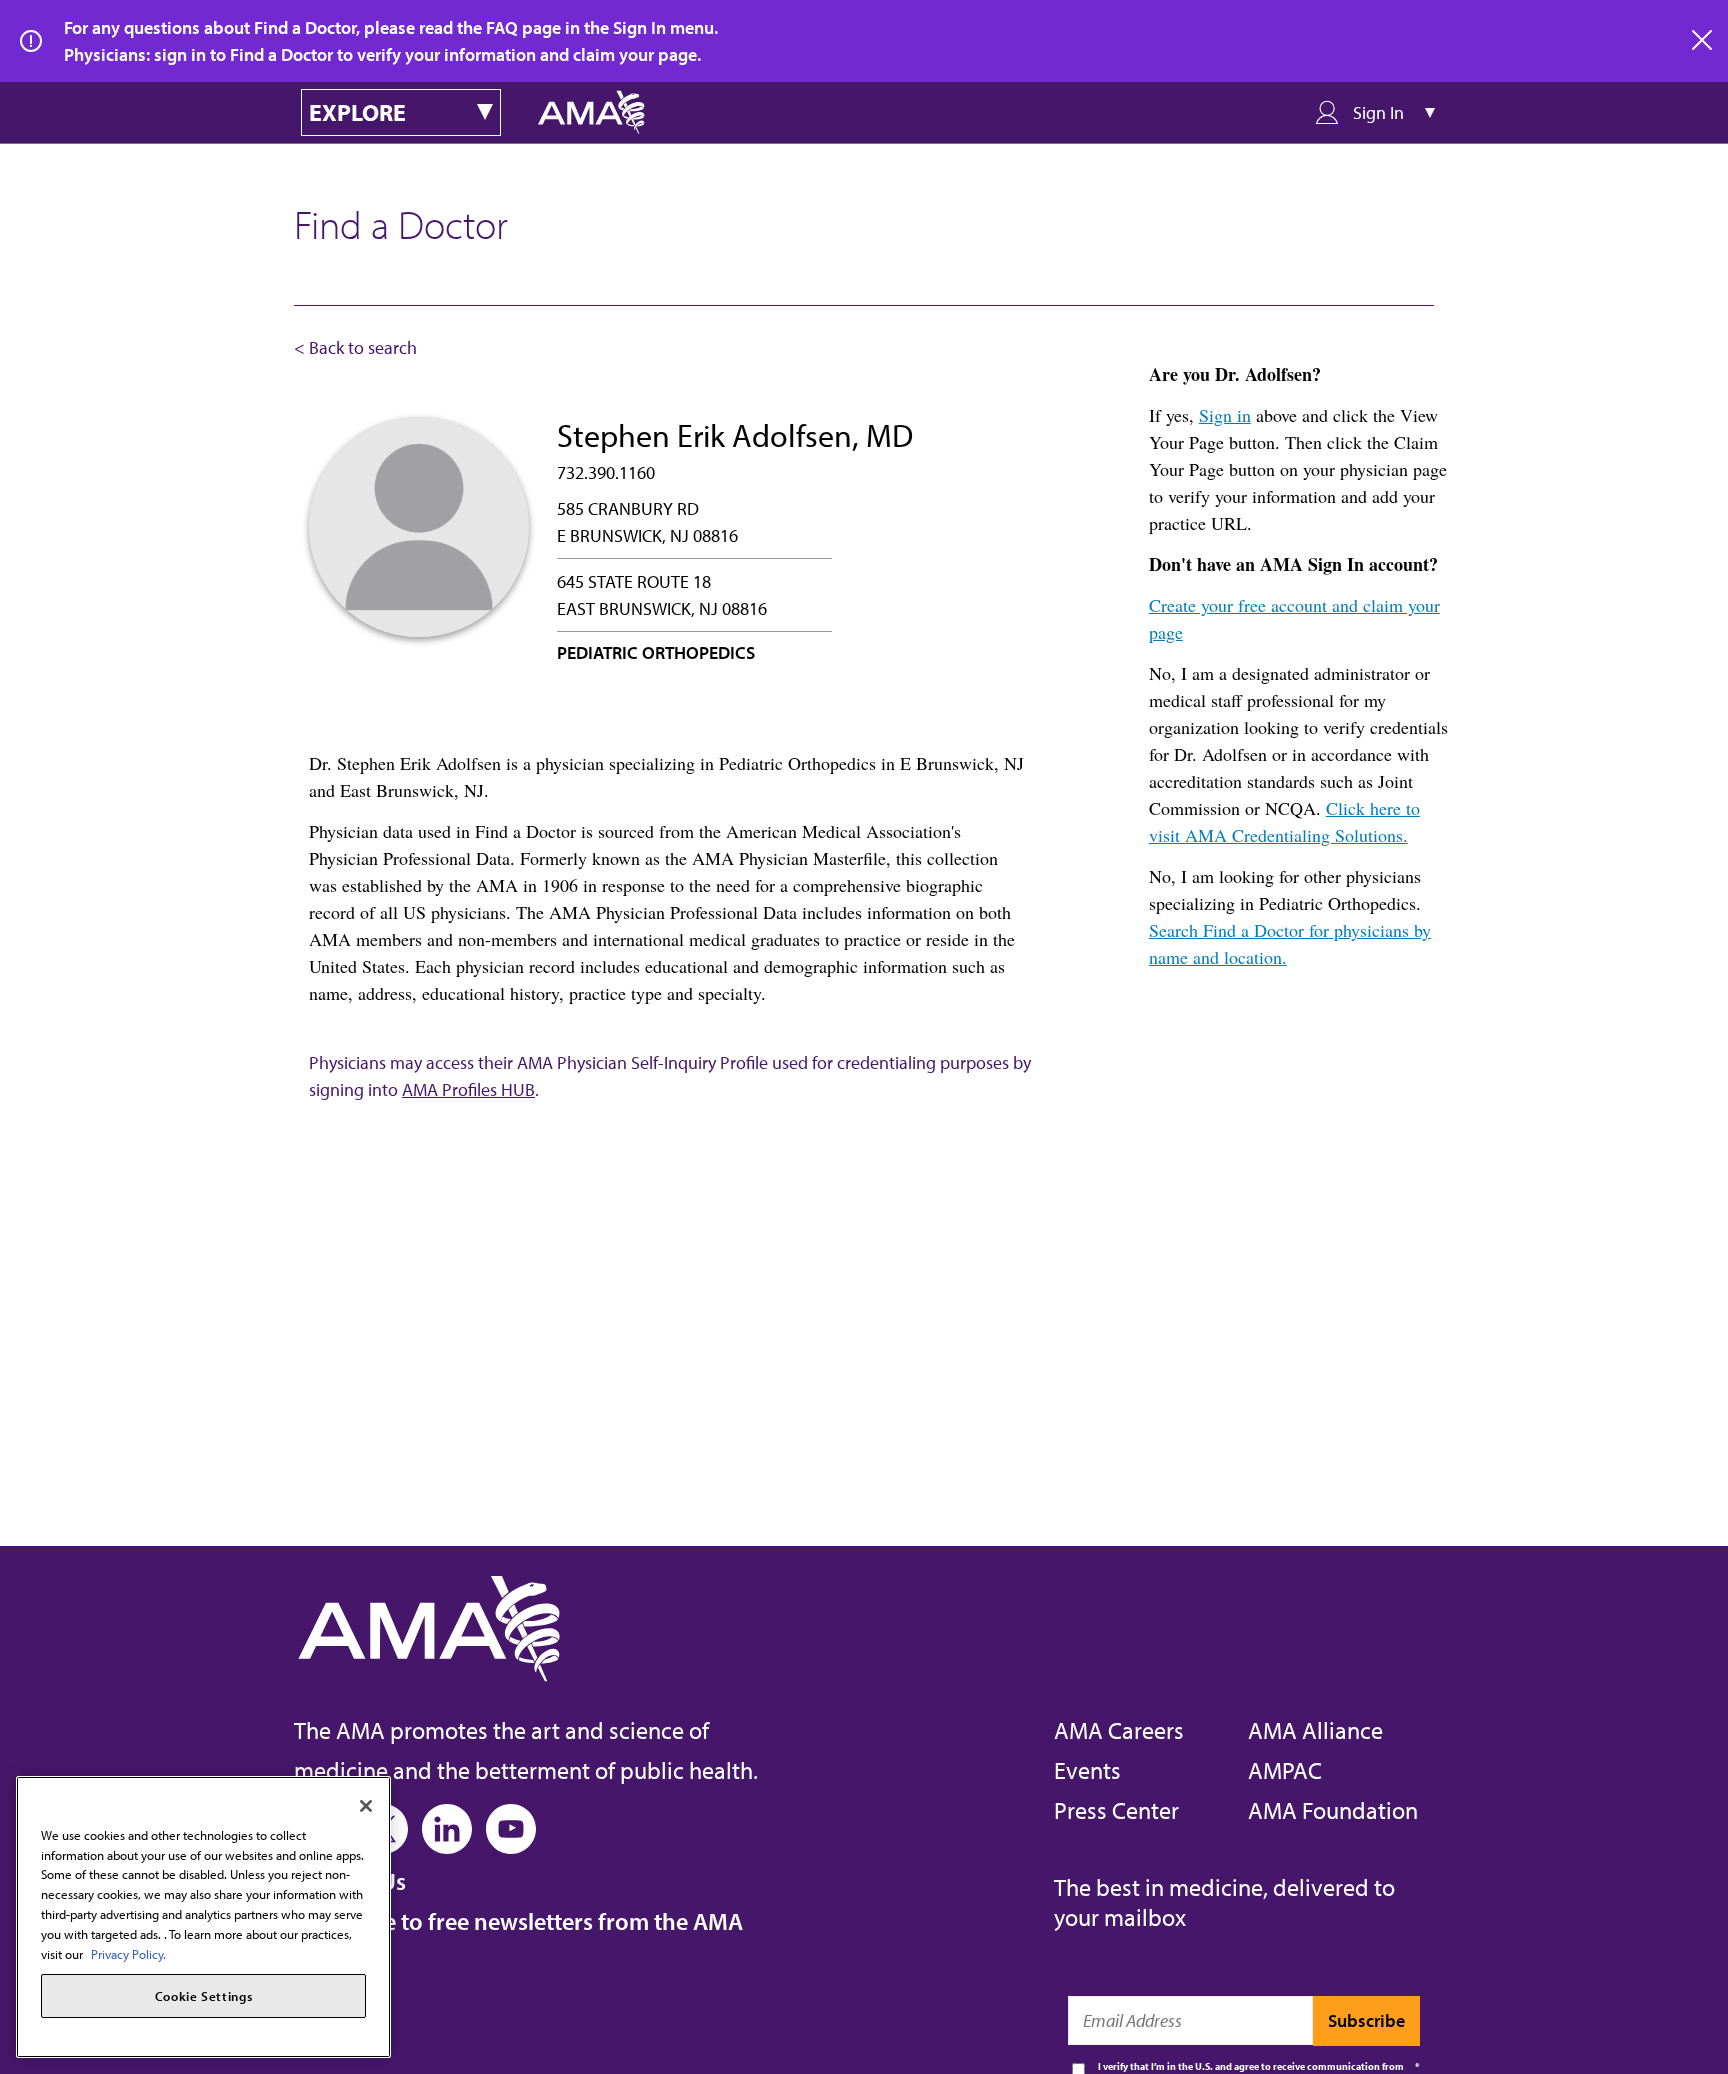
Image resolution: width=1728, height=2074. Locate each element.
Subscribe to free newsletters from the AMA (518, 1921)
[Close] (366, 1806)
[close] (1703, 41)
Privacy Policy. (128, 1953)
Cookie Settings (204, 1996)
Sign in (1225, 415)
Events (1087, 1770)
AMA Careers (1119, 1730)
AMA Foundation (1333, 1810)
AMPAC (1285, 1770)
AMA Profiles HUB (468, 1089)
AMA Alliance (1315, 1730)
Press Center (1116, 1810)
